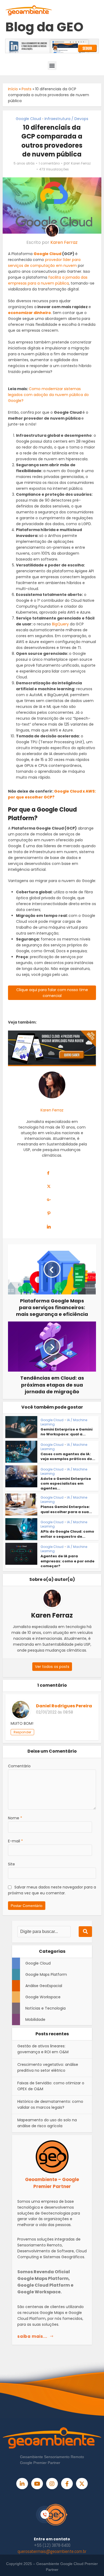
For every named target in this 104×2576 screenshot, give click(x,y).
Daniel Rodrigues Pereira (64, 1706)
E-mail (15, 1841)
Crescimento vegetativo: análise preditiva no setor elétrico (48, 2067)
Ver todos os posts (52, 1667)
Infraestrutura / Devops (66, 119)
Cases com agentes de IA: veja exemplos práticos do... (68, 1456)
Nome (15, 1818)
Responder (22, 1732)
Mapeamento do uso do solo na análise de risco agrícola (47, 2123)
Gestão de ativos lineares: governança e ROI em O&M (43, 2049)
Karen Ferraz (81, 163)
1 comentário (49, 163)
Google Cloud (28, 119)
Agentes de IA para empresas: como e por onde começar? (67, 1561)
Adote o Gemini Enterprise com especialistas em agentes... (66, 1483)
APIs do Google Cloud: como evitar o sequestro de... (67, 1534)
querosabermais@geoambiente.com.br (52, 2551)
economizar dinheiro (29, 313)
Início (13, 89)
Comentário (19, 1766)
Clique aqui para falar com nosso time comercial (52, 993)
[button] (52, 66)
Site (11, 1864)
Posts (27, 89)
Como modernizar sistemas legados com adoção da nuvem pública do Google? (48, 395)
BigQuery (60, 624)
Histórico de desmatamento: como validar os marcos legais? (50, 2104)
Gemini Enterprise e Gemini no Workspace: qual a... (67, 1432)
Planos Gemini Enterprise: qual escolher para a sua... (66, 1509)
